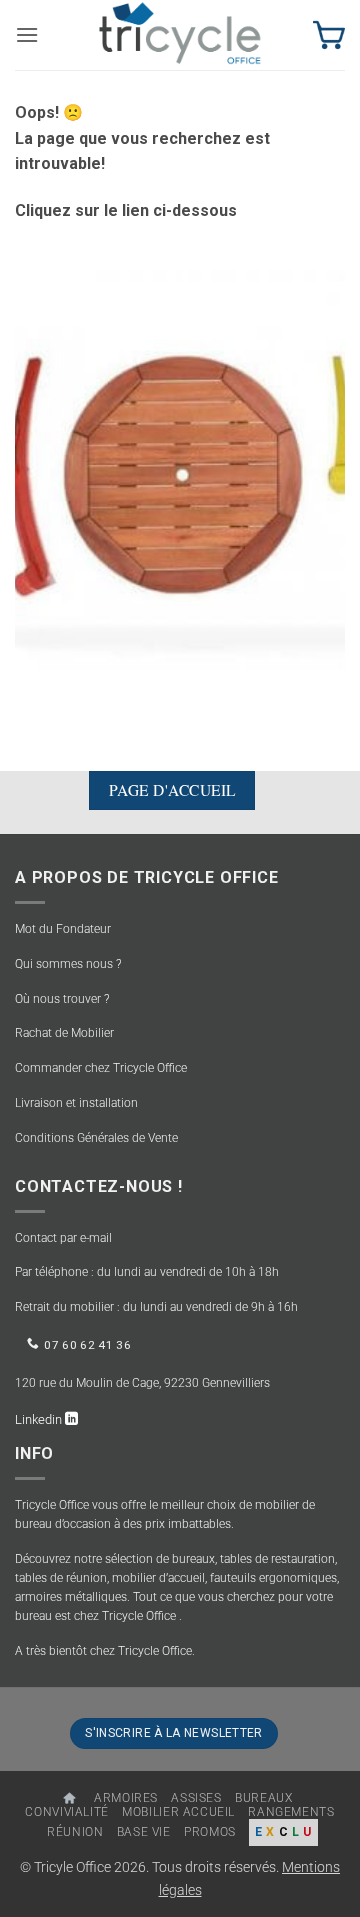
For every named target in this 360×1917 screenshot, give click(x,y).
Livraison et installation (76, 1103)
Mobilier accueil (178, 1812)
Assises (196, 1798)
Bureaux (263, 1798)
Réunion (75, 1832)
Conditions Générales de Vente (96, 1138)
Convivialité (66, 1812)
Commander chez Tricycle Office (101, 1068)
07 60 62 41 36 (87, 1345)
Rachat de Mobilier (64, 1033)
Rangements (291, 1812)
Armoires (126, 1798)
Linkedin (40, 1419)
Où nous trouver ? (62, 999)
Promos (210, 1832)
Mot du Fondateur (63, 929)
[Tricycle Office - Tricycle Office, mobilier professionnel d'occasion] (180, 35)
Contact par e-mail (63, 1238)
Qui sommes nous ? (68, 964)
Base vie (144, 1832)
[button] (27, 34)
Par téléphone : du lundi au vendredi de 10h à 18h (147, 1272)
